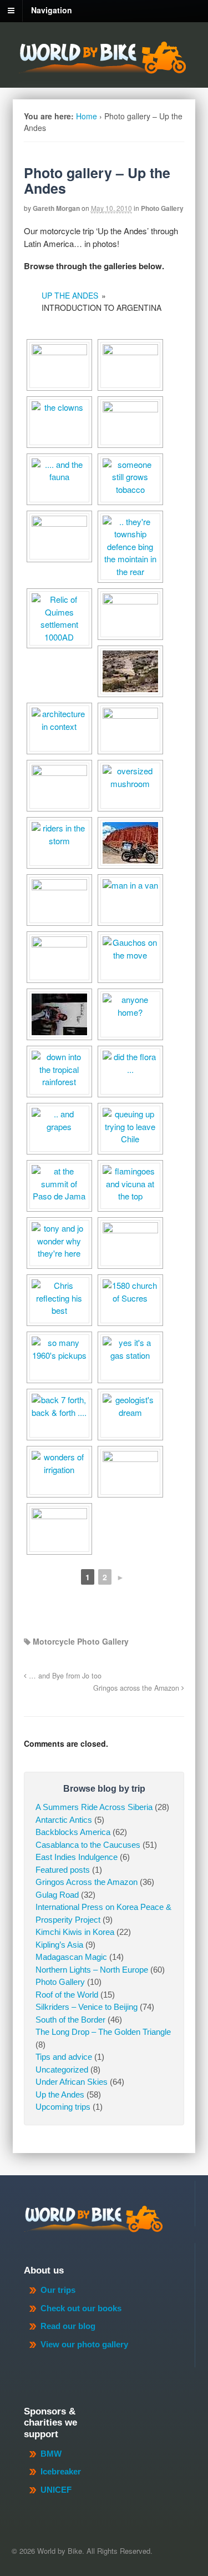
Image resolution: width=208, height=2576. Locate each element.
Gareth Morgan (56, 208)
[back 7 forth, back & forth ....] (59, 1415)
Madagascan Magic (71, 1957)
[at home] (59, 1014)
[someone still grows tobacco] (130, 479)
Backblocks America (73, 1832)
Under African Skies (72, 2082)
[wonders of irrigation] (59, 1472)
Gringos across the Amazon (137, 1688)
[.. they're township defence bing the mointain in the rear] (130, 547)
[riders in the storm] (59, 843)
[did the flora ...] (130, 1072)
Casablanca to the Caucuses (88, 1845)
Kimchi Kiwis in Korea (75, 1932)
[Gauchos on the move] (130, 957)
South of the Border (70, 2020)
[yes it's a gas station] (130, 1357)
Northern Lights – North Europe (92, 1970)
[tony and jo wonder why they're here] (59, 1243)
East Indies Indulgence (77, 1857)
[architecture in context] (59, 729)
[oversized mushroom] (130, 786)
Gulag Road (57, 1895)
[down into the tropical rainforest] (59, 1072)
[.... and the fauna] (59, 479)
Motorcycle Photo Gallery (81, 1641)
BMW (51, 2454)
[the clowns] (59, 422)
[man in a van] (130, 900)
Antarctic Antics (64, 1820)
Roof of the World (67, 1995)
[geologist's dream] (130, 1415)
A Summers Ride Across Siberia (94, 1807)
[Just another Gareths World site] (102, 68)
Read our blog (68, 2326)
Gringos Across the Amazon (87, 1882)
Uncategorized (62, 2070)
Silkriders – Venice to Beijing (87, 2007)
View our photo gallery (84, 2344)
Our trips (58, 2290)
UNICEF (56, 2490)
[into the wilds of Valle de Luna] (130, 671)
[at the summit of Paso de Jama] (59, 1186)
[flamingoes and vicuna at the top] (130, 1186)
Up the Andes (60, 2094)
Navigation (52, 10)
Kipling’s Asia (59, 1945)
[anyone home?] (130, 1014)
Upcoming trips (63, 2107)
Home (87, 116)
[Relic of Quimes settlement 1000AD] (59, 618)
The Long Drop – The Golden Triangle (103, 2032)
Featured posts (63, 1870)
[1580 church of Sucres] (130, 1300)
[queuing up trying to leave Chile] (130, 1129)
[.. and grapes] (59, 1129)
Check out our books (81, 2308)
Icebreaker (61, 2471)
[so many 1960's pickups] (59, 1357)
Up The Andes (70, 295)
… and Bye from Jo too (64, 1676)
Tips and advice (64, 2057)
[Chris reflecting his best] (59, 1300)
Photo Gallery (162, 208)
